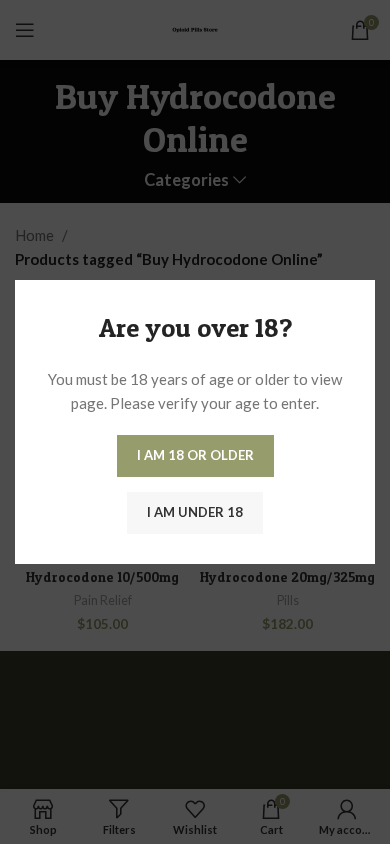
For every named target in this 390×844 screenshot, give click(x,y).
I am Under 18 (195, 512)
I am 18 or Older (195, 455)
